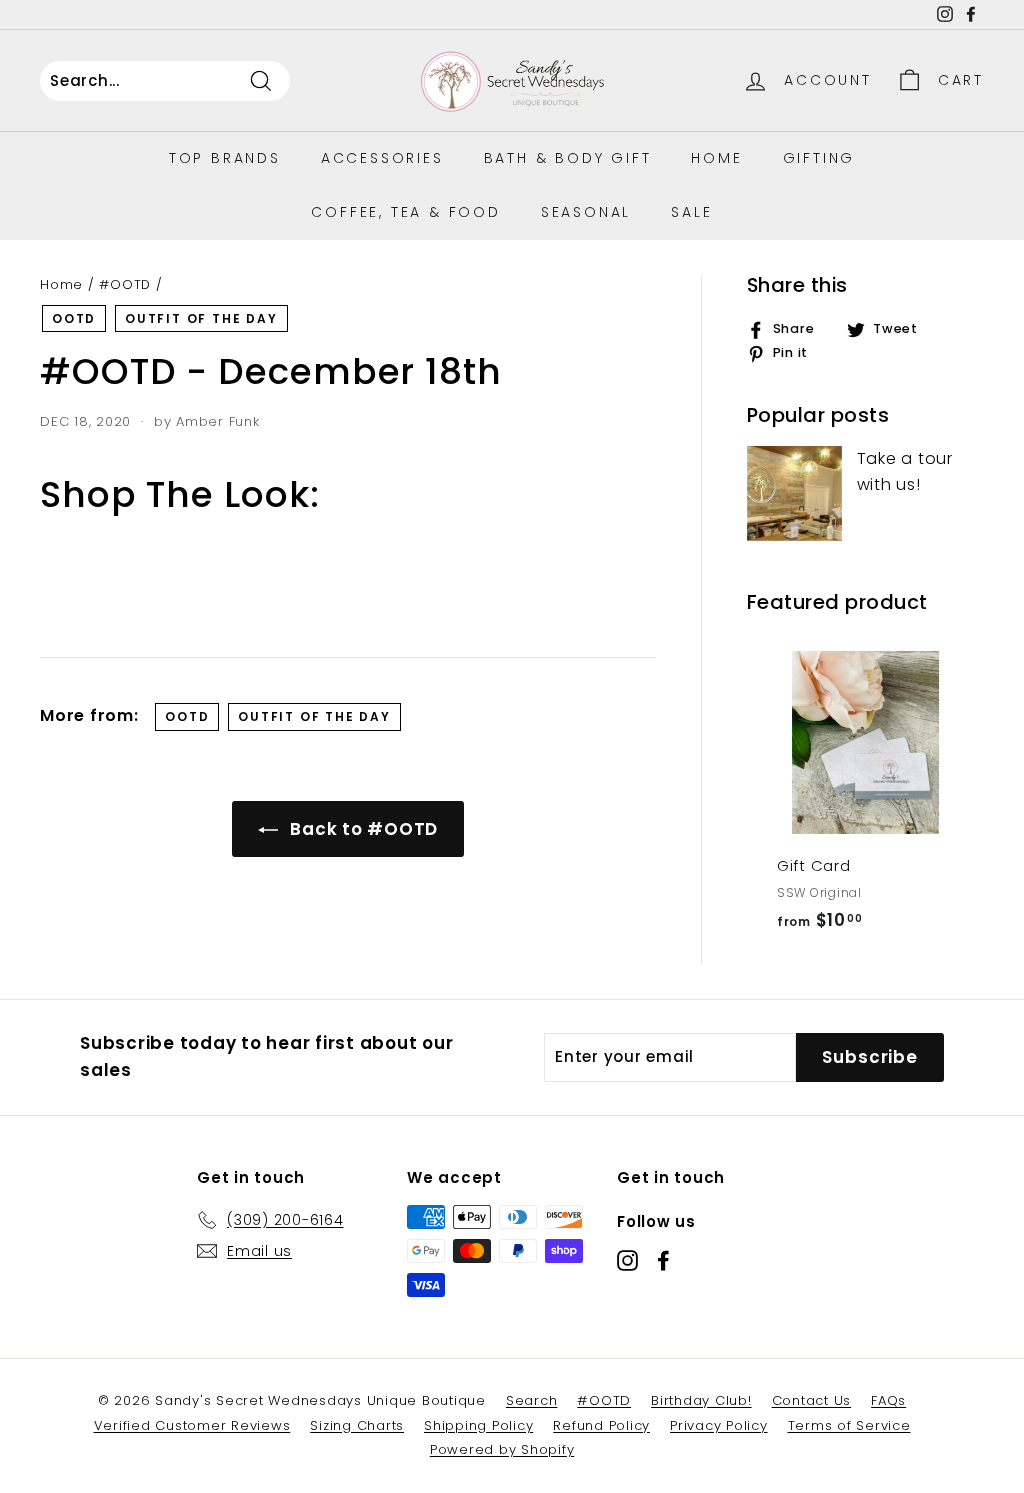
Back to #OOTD (362, 829)
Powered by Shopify (502, 1449)
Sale (691, 212)
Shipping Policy (478, 1425)
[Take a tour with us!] (794, 493)
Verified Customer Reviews (192, 1425)
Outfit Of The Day (201, 318)
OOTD (74, 318)
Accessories (382, 158)
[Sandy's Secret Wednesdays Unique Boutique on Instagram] (627, 1260)
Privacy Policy (719, 1425)
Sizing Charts (357, 1425)
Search (532, 1400)
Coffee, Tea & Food (405, 212)
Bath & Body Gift (568, 158)
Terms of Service (849, 1425)
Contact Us (812, 1400)
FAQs (888, 1400)
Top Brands (225, 158)
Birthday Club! (701, 1400)
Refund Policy (601, 1425)
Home (716, 158)
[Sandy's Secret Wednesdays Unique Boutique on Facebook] (663, 1260)
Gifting (819, 158)
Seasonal (586, 212)
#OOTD (125, 284)
